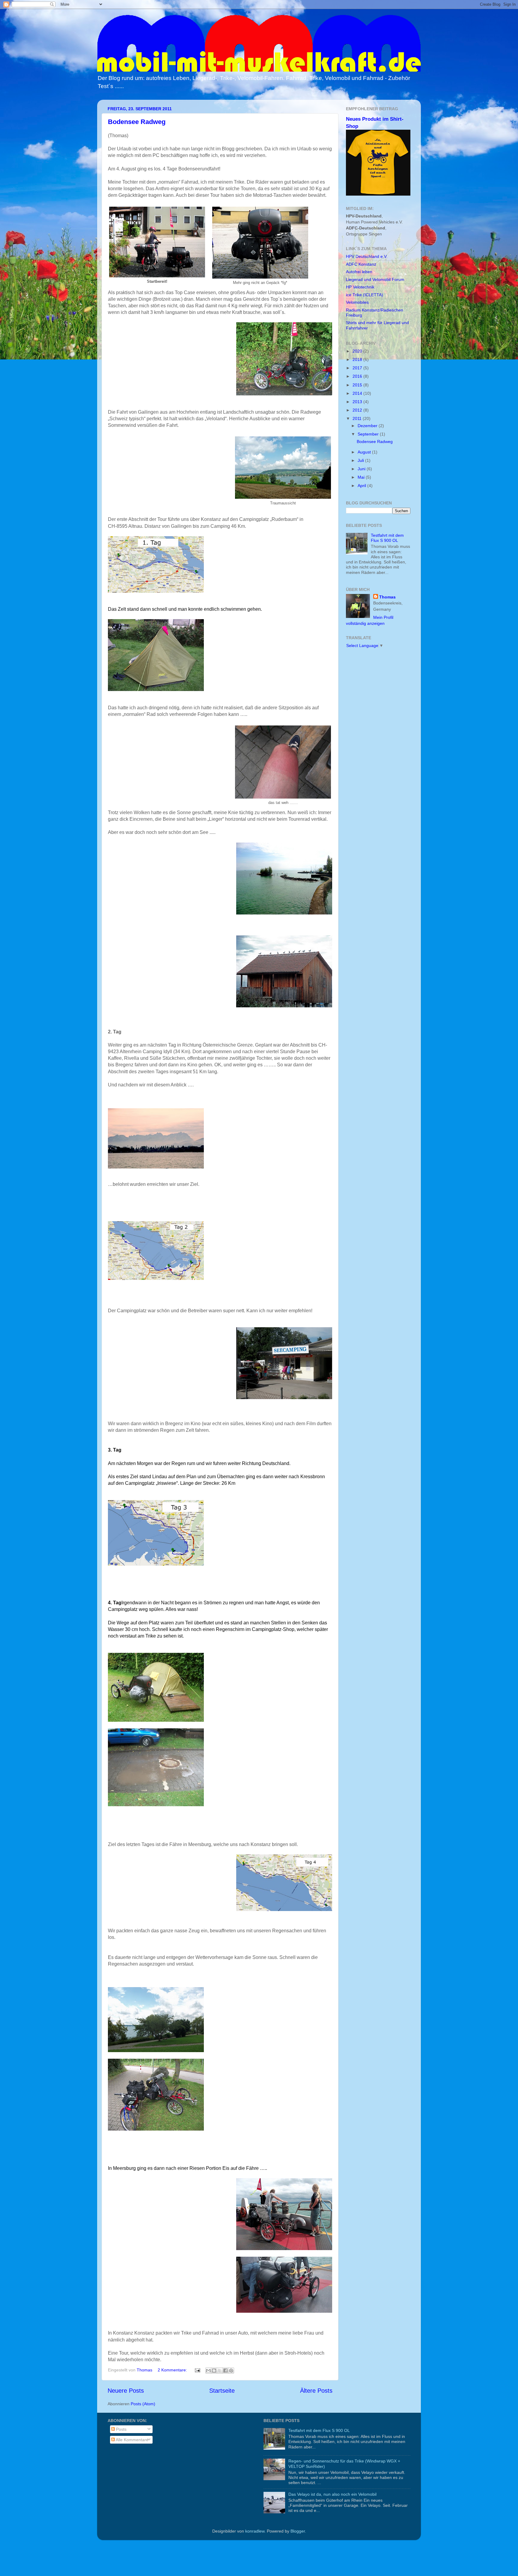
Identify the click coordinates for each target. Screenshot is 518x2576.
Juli (361, 460)
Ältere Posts (316, 2391)
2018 (358, 359)
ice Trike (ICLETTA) (365, 295)
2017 (358, 368)
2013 (358, 402)
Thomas (387, 597)
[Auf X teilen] (220, 2371)
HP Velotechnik (360, 287)
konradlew (255, 2531)
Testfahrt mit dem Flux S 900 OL (387, 538)
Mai (362, 477)
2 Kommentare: (173, 2370)
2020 (358, 351)
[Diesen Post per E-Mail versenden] (208, 2371)
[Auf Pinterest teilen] (231, 2371)
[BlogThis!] (214, 2371)
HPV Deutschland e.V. (367, 256)
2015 (358, 385)
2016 (358, 376)
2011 (358, 418)
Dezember (368, 426)
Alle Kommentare (132, 2440)
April (362, 486)
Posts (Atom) (143, 2404)
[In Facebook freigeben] (225, 2371)
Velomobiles (357, 302)
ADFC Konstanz (361, 264)
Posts (121, 2429)
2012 (358, 410)
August (365, 452)
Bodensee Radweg (137, 122)
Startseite (222, 2391)
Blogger (298, 2531)
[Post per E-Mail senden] (197, 2370)
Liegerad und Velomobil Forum (375, 279)
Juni (362, 469)
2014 (358, 393)
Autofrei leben (359, 272)
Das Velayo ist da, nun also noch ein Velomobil (332, 2494)
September (369, 434)
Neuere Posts (126, 2391)
